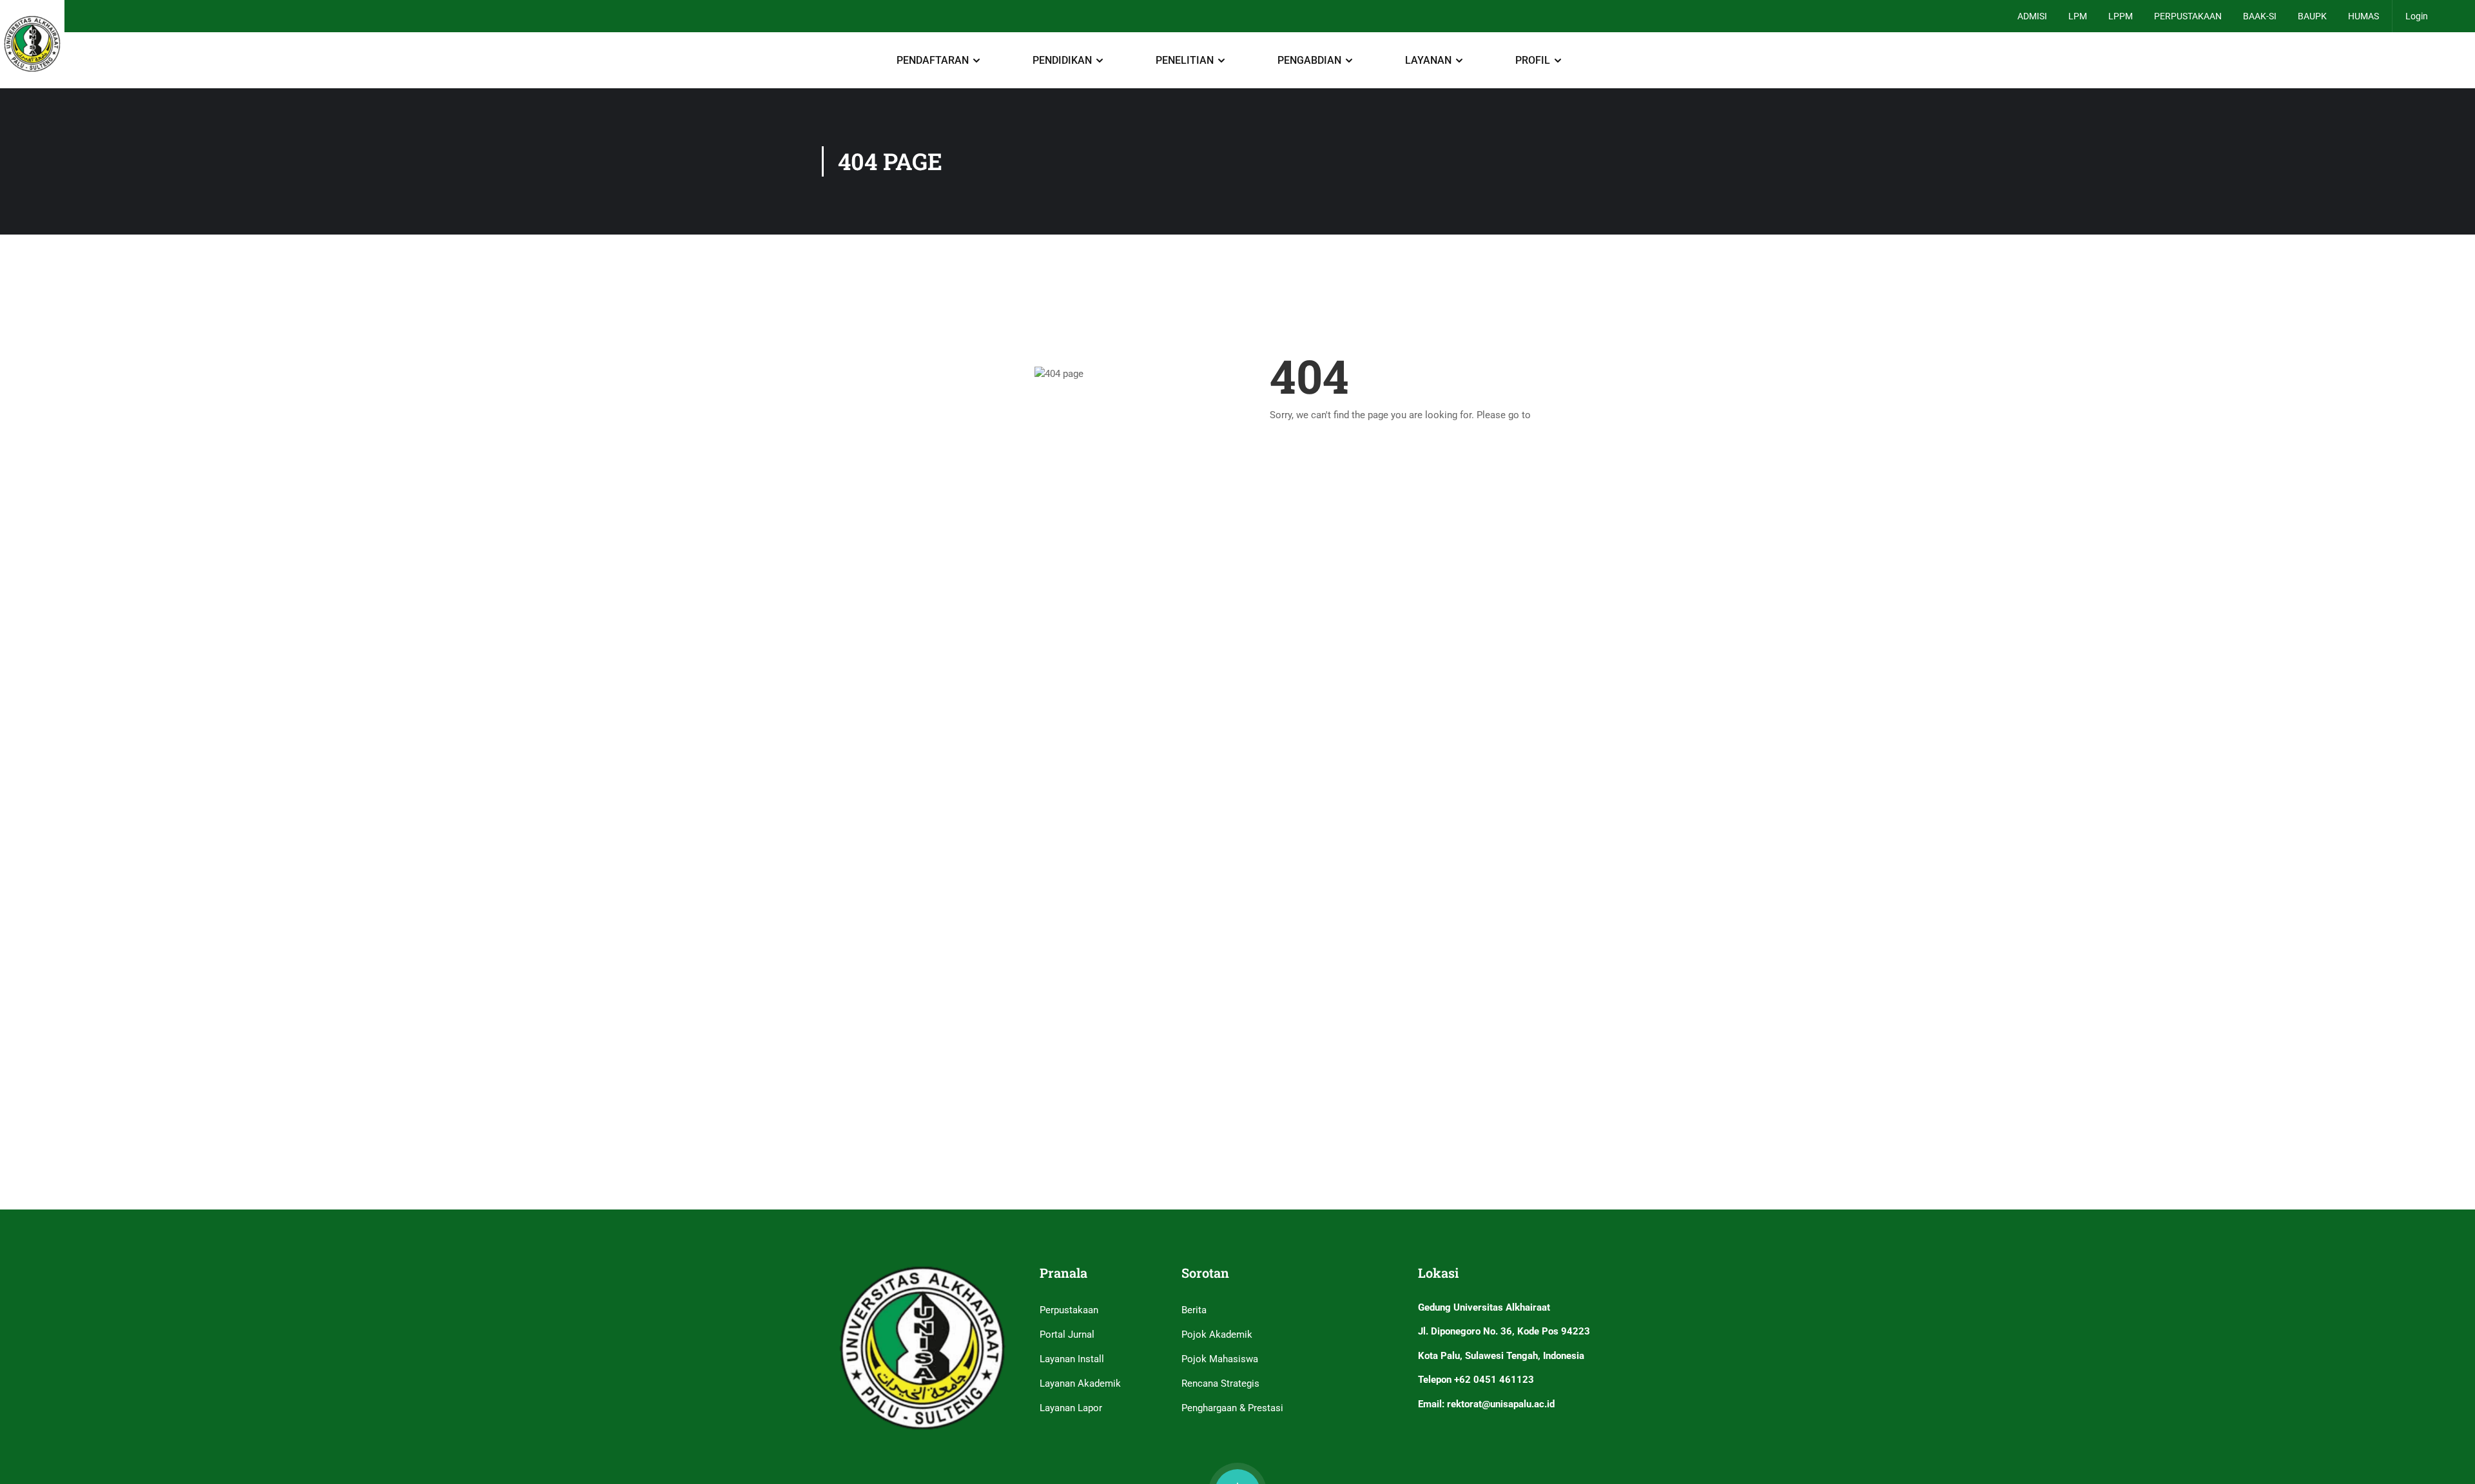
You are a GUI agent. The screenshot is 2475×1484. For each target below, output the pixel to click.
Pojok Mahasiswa (1220, 1359)
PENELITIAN (1185, 60)
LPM (2078, 16)
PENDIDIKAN (1062, 60)
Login (2417, 16)
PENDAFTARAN (933, 60)
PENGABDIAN (1309, 60)
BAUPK (2312, 16)
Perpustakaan (1069, 1310)
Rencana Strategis (1220, 1383)
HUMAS (2363, 16)
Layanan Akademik (1080, 1383)
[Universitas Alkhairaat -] (32, 44)
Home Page (1558, 415)
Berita (1194, 1310)
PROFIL (1533, 60)
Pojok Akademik (1217, 1335)
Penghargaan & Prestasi (1232, 1408)
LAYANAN (1428, 60)
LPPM (2121, 16)
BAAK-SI (2260, 16)
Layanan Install (1072, 1359)
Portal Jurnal (1067, 1335)
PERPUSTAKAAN (2188, 16)
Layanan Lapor (1071, 1408)
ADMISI (2032, 16)
